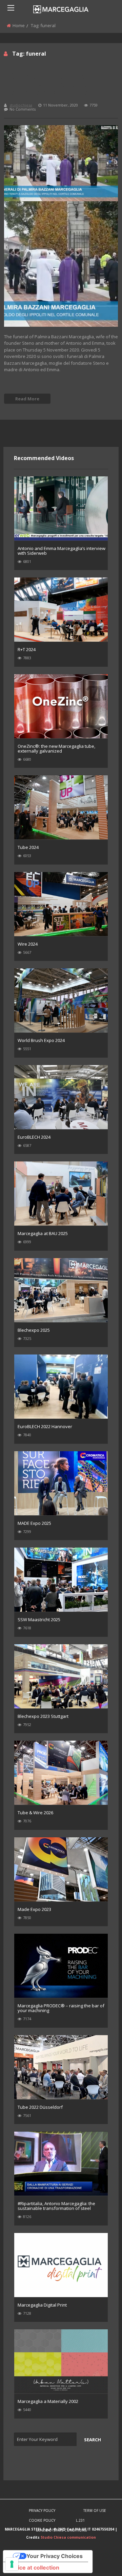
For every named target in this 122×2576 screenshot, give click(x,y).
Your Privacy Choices (55, 2556)
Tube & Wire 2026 (35, 1813)
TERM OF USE (95, 2511)
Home (19, 25)
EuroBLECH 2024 (34, 1137)
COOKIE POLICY (42, 2520)
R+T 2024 (27, 649)
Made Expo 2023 (34, 1909)
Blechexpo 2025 (34, 1330)
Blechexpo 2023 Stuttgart (43, 1716)
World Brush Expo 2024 (41, 1040)
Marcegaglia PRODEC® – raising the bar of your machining (61, 2008)
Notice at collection (34, 2568)
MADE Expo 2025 (34, 1523)
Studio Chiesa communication (68, 2537)
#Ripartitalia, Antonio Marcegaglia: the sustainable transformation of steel (56, 2206)
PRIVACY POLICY (42, 2511)
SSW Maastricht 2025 (39, 1620)
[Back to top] (100, 2561)
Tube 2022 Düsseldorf (40, 2107)
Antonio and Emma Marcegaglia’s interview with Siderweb (62, 551)
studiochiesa (21, 105)
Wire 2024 (28, 944)
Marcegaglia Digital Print (42, 2305)
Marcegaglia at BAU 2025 (43, 1233)
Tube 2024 (28, 847)
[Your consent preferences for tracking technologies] (12, 2564)
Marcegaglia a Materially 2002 (48, 2401)
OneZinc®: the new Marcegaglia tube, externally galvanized (56, 749)
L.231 (80, 2520)
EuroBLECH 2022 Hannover (45, 1426)
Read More (27, 399)
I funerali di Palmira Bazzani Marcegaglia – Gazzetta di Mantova (49, 84)
